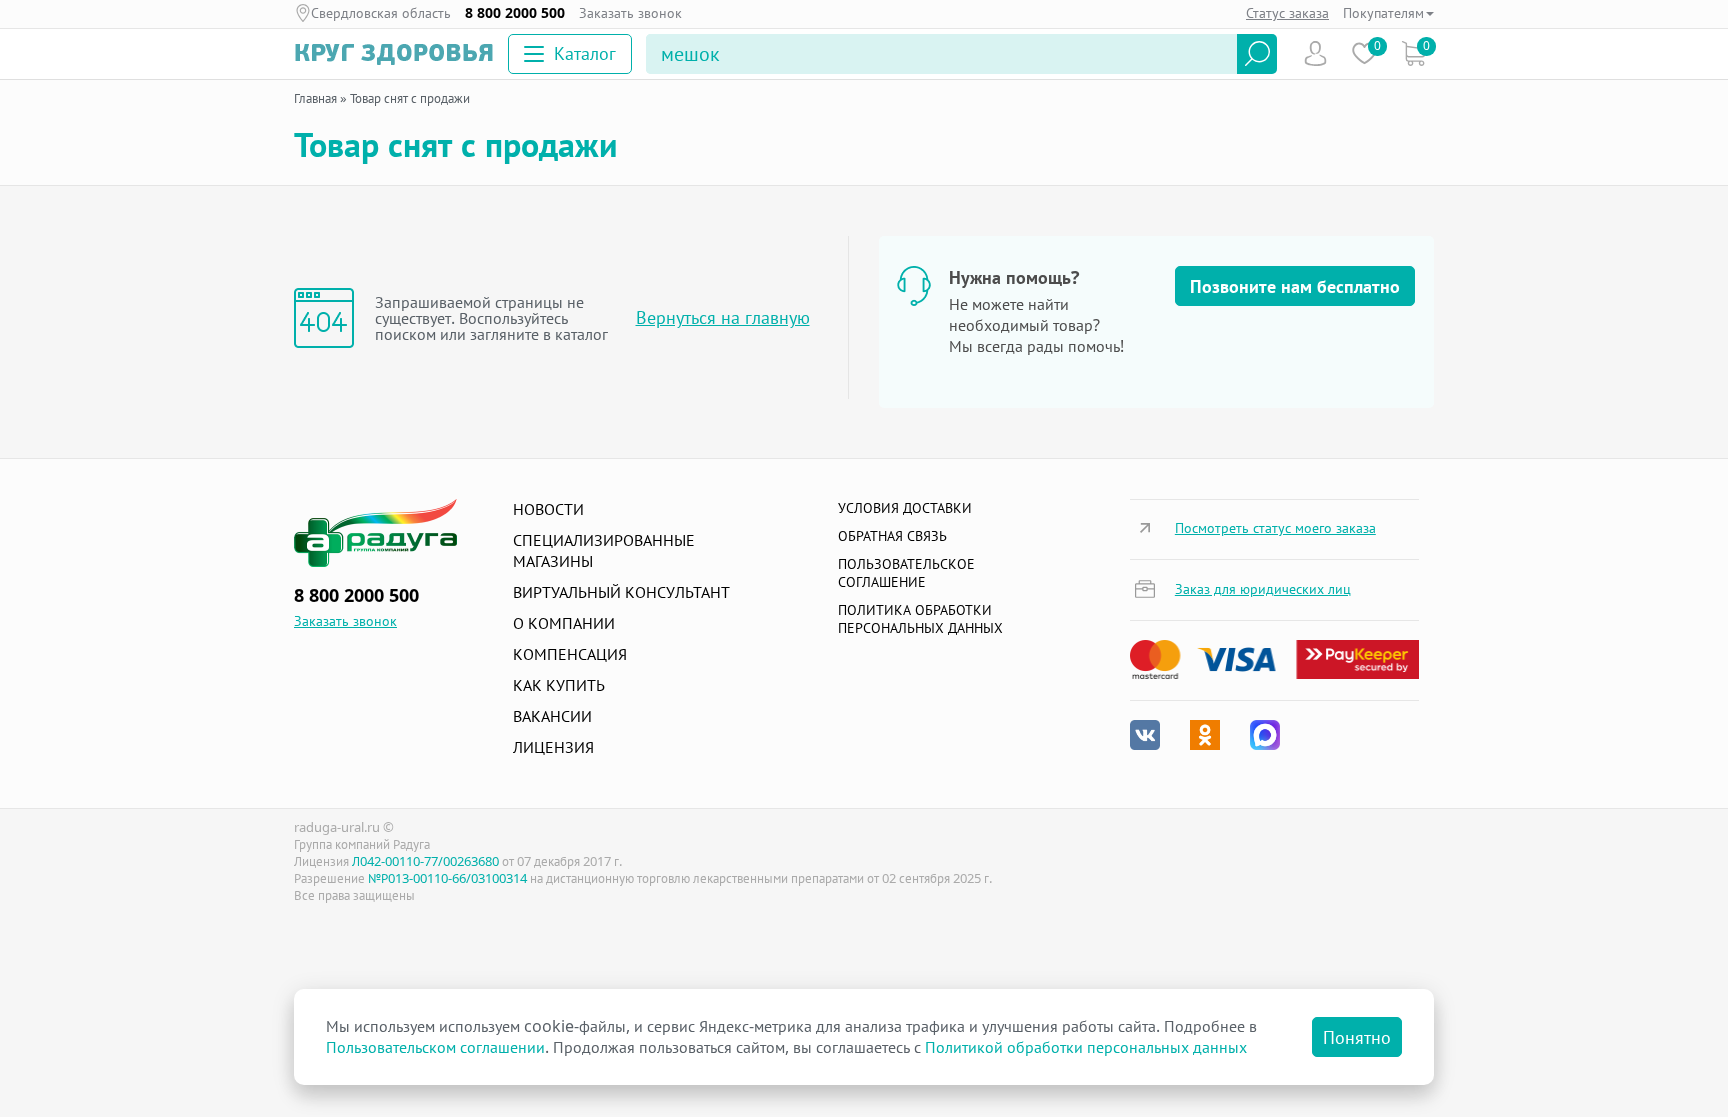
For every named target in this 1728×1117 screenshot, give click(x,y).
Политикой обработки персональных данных (1086, 1047)
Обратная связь (892, 535)
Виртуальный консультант (621, 592)
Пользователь (1315, 53)
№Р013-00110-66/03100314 (447, 878)
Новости (548, 509)
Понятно (1357, 1037)
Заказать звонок (630, 13)
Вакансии (552, 716)
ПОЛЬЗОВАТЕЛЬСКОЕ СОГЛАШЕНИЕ (906, 572)
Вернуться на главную (723, 317)
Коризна (1413, 53)
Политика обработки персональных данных (920, 618)
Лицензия (553, 747)
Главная (315, 98)
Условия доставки (905, 507)
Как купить (559, 685)
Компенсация (570, 654)
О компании (564, 623)
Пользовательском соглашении (435, 1047)
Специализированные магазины (604, 550)
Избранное (1364, 53)
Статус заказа (1287, 12)
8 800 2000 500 (515, 13)
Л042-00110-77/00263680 (425, 861)
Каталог (585, 53)
